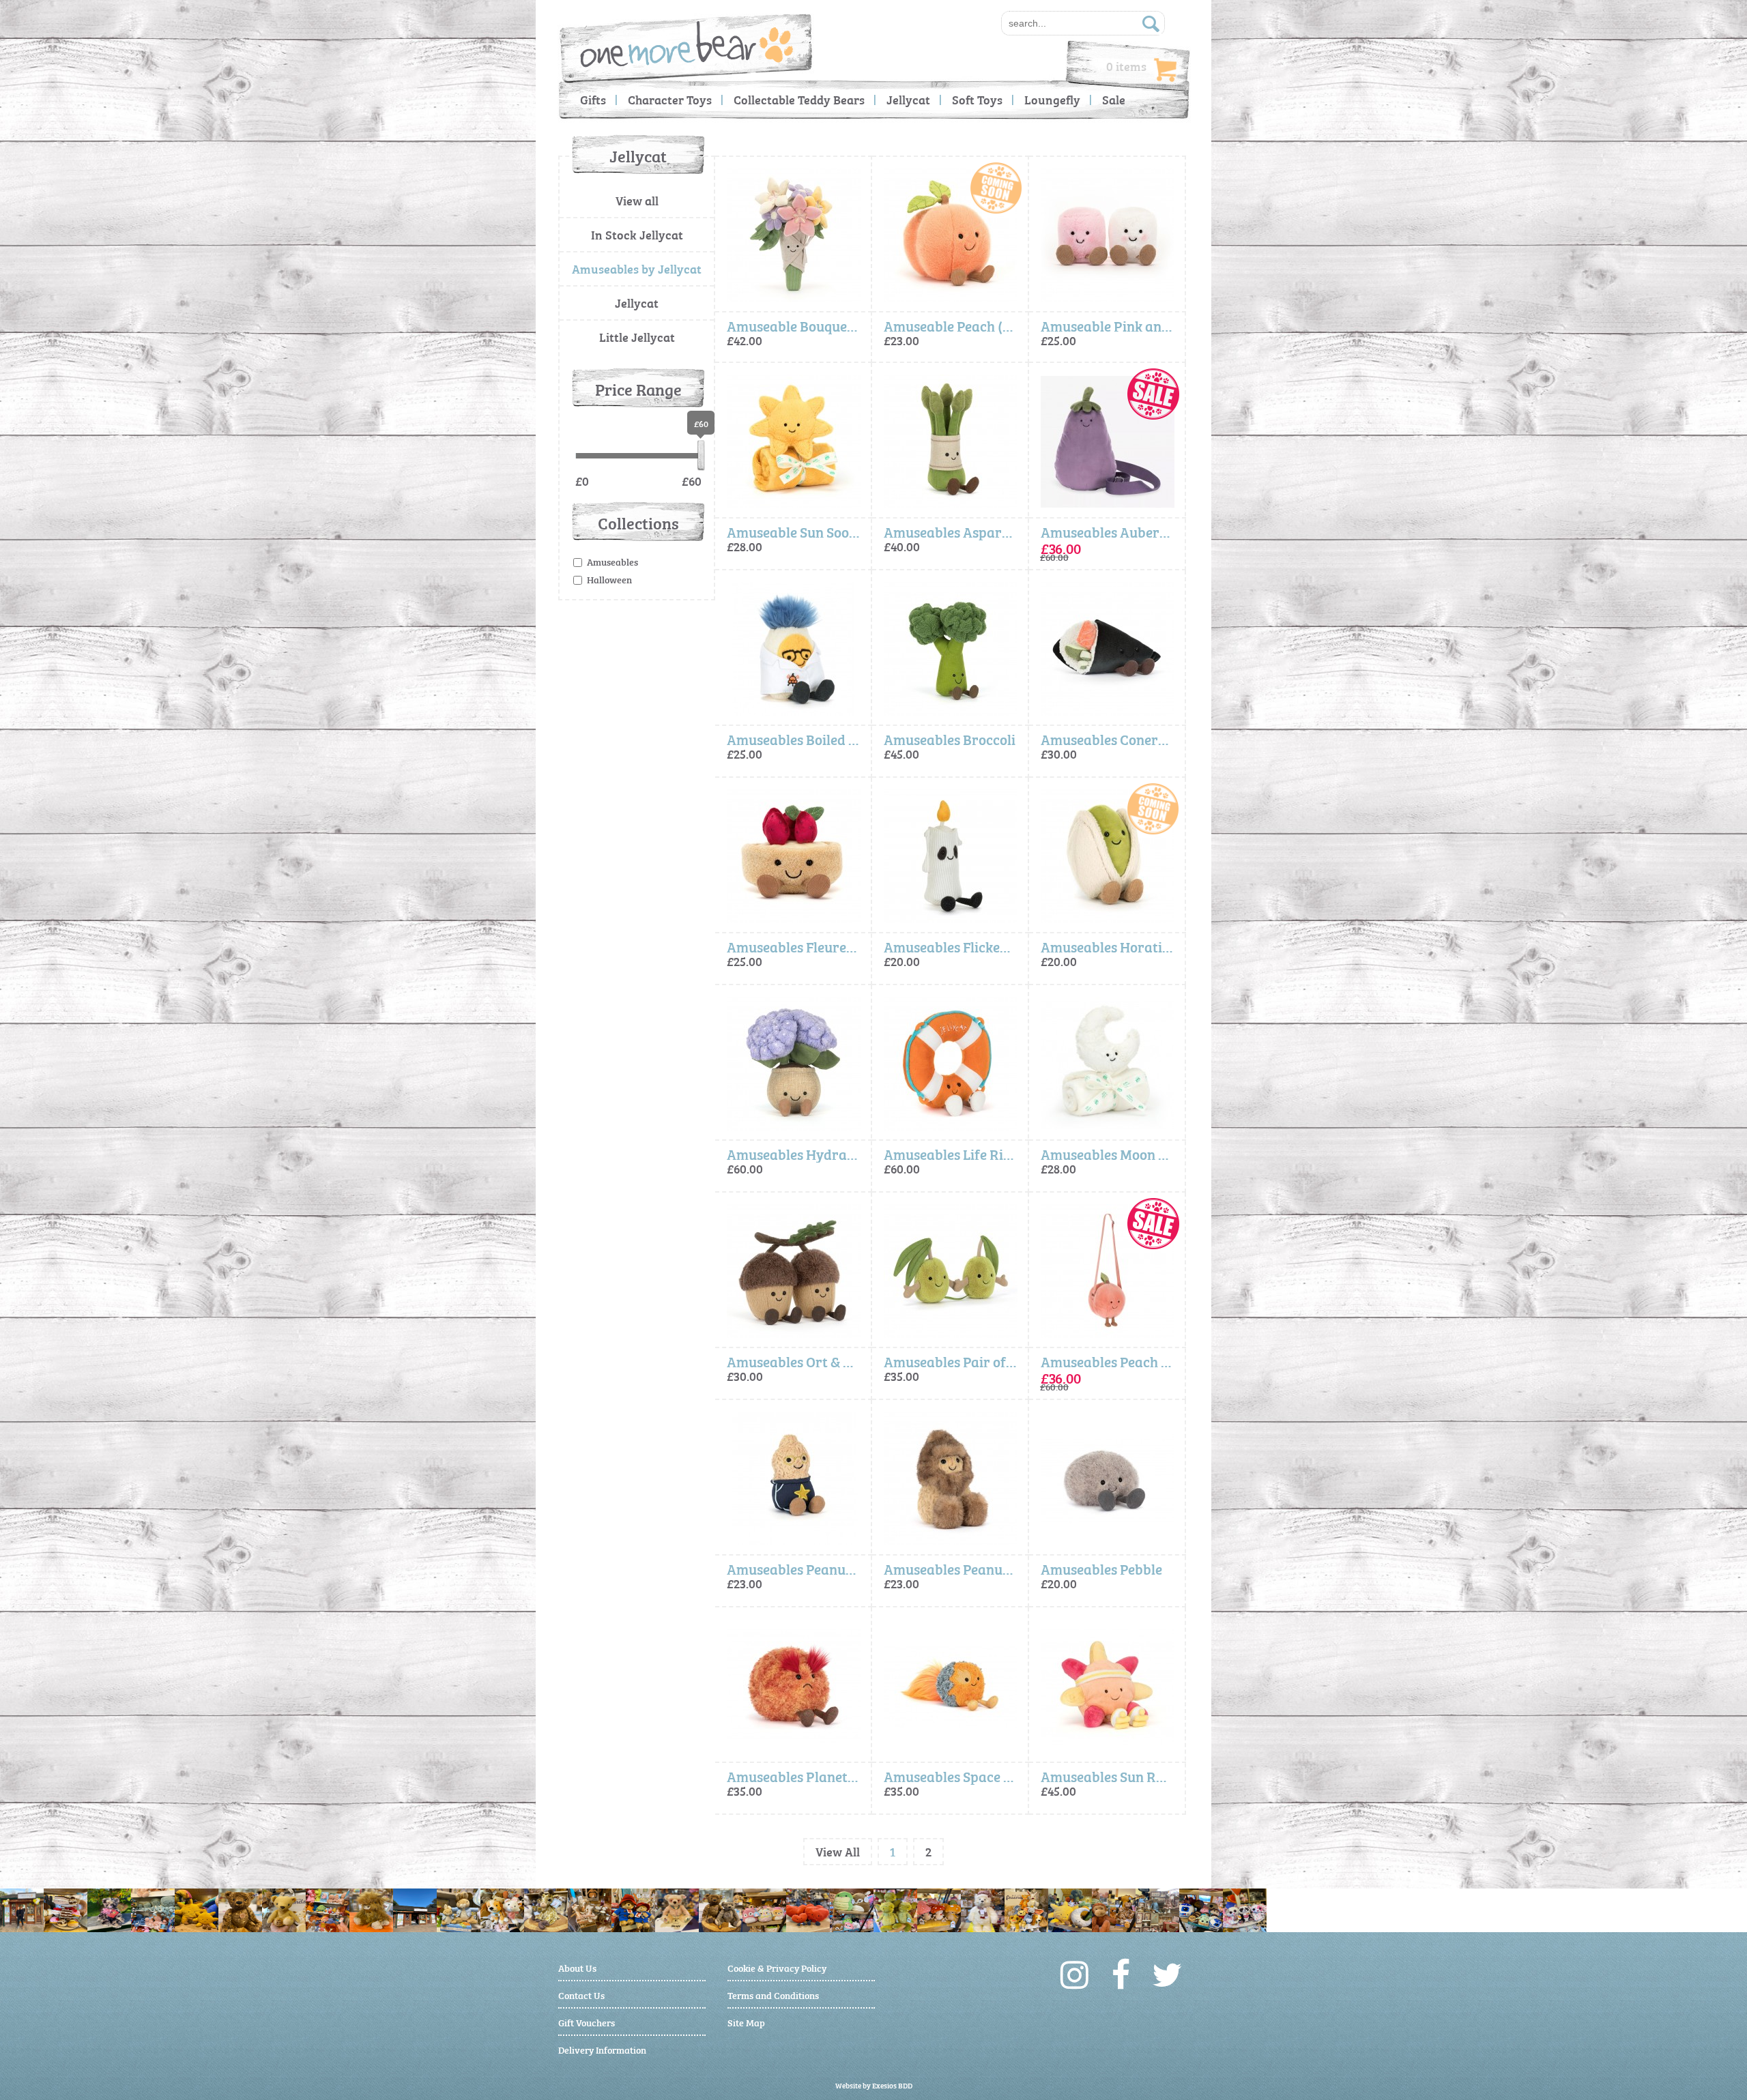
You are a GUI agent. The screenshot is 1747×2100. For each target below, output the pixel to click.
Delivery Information (602, 2049)
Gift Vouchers (587, 2022)
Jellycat (908, 99)
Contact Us (581, 1995)
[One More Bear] (687, 44)
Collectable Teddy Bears (799, 99)
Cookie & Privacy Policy (777, 1967)
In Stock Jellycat (637, 234)
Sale (1114, 99)
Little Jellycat (637, 337)
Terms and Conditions (773, 1995)
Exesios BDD (892, 2085)
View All (838, 1851)
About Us (577, 1967)
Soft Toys (977, 99)
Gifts (593, 99)
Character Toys (670, 99)
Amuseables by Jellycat (637, 268)
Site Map (746, 2022)
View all (637, 200)
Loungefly (1052, 99)
